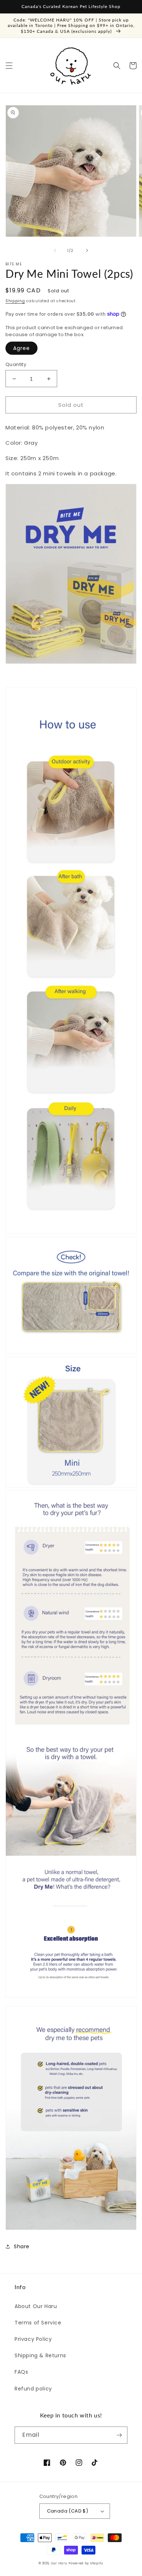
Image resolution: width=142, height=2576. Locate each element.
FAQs (21, 2372)
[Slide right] (87, 250)
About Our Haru (36, 2306)
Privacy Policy (33, 2339)
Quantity (16, 364)
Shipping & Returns (40, 2355)
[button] (9, 66)
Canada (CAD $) (68, 2511)
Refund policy (33, 2389)
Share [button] (22, 2246)
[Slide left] (55, 250)
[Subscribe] (119, 2435)
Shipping (15, 301)
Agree (21, 348)
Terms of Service (38, 2323)
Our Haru (59, 2563)
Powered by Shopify (86, 2563)
